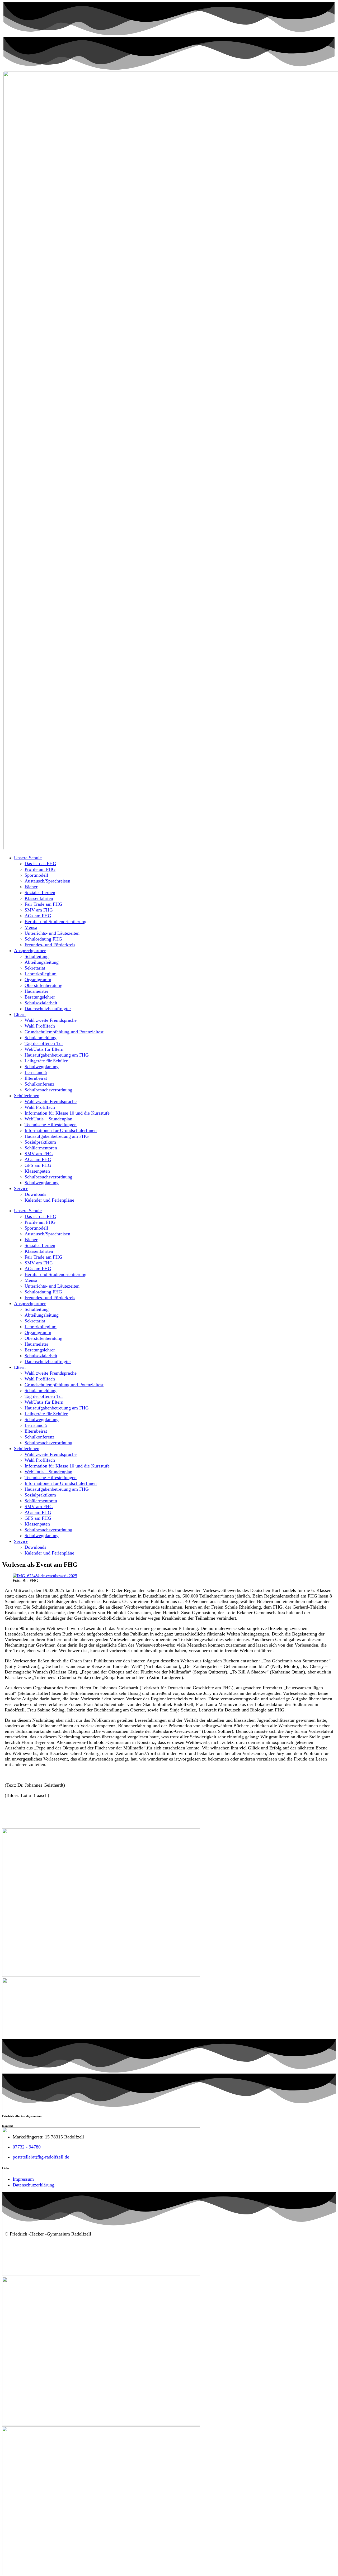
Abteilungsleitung (42, 962)
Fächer (31, 887)
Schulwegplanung (42, 1067)
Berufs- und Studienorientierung (55, 922)
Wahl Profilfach (40, 1026)
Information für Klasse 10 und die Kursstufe (67, 1113)
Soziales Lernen (40, 893)
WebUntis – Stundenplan (48, 1119)
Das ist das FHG (40, 864)
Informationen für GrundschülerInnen (61, 1130)
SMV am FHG (39, 910)
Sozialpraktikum (40, 1142)
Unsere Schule (28, 858)
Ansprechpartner (30, 951)
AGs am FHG (38, 916)
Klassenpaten (37, 1171)
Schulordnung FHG (43, 939)
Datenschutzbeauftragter (48, 1009)
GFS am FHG (38, 1165)
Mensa (31, 927)
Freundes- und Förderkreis (50, 945)
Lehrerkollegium (41, 974)
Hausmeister (36, 991)
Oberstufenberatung (43, 985)
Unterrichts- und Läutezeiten (52, 933)
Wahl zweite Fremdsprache (51, 1020)
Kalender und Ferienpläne (49, 1200)
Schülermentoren (41, 1148)
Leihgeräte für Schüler (46, 1061)
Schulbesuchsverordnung (48, 1090)
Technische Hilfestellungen (51, 1125)
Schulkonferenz (39, 1084)
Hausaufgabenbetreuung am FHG (57, 1055)
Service (21, 1188)
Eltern (20, 1014)
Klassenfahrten (39, 898)
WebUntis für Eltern (44, 1049)
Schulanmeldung (41, 1038)
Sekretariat (35, 968)
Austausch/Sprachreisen (47, 881)
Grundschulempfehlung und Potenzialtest (64, 1032)
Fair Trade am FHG (43, 904)
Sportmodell (36, 875)
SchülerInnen (27, 1096)
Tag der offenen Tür (44, 1043)
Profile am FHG (40, 869)
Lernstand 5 (36, 1072)
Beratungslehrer (40, 997)
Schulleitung (37, 956)
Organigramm (38, 980)
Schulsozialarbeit (41, 1003)
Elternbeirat (36, 1078)
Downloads (35, 1194)
